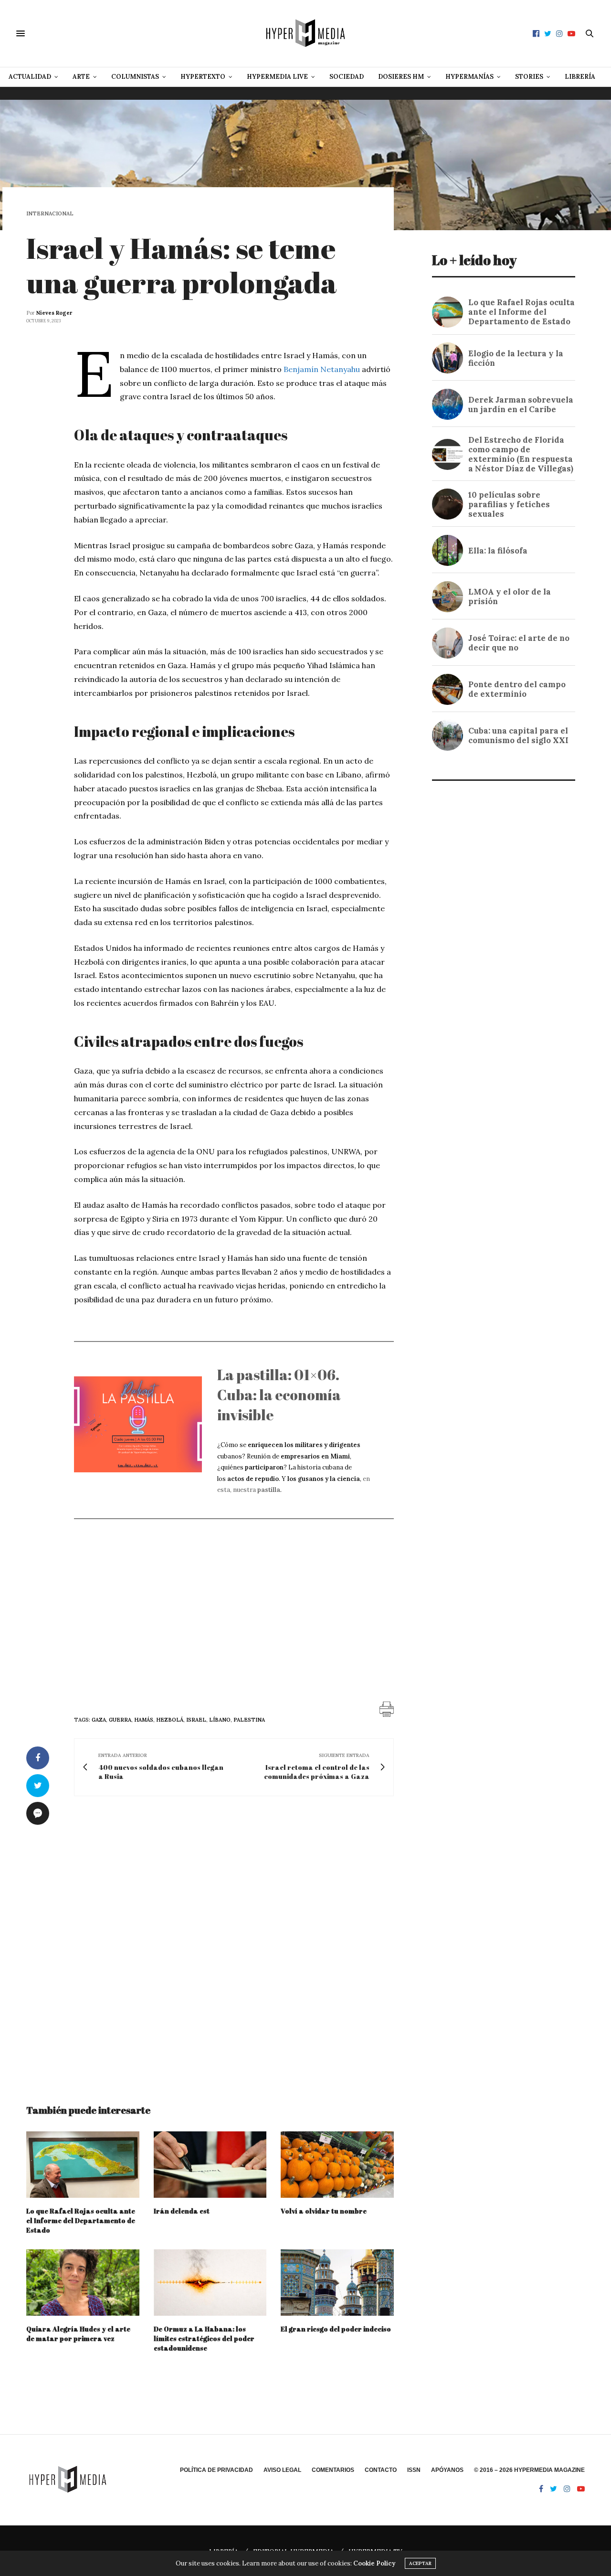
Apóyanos (447, 2470)
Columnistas (135, 77)
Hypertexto (203, 77)
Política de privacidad (216, 2470)
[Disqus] (210, 1941)
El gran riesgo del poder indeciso (336, 2329)
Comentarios (333, 2470)
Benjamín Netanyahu (322, 369)
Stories (529, 77)
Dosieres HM (401, 77)
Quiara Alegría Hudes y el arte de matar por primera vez (78, 2334)
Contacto (381, 2470)
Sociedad (347, 77)
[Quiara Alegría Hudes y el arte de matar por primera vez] (83, 2283)
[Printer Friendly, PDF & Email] (387, 1709)
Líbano (220, 1720)
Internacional (50, 214)
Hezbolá (170, 1720)
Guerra (120, 1720)
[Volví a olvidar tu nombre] (337, 2165)
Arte (81, 77)
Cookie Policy (374, 2563)
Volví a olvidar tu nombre (324, 2211)
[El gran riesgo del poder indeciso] (337, 2283)
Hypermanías (469, 77)
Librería (580, 77)
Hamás (144, 1720)
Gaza (99, 1720)
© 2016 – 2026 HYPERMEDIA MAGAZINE (529, 2470)
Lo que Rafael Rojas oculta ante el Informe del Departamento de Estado (81, 2220)
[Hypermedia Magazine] (305, 33)
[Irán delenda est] (210, 2165)
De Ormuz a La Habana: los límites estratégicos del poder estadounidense (204, 2338)
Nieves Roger (54, 313)
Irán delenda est (182, 2211)
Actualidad (30, 77)
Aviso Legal (282, 2470)
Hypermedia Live (277, 77)
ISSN (414, 2470)
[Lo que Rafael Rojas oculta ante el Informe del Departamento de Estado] (83, 2165)
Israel (196, 1720)
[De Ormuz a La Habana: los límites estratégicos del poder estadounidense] (210, 2283)
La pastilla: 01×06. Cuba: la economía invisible (279, 1395)
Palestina (249, 1720)
